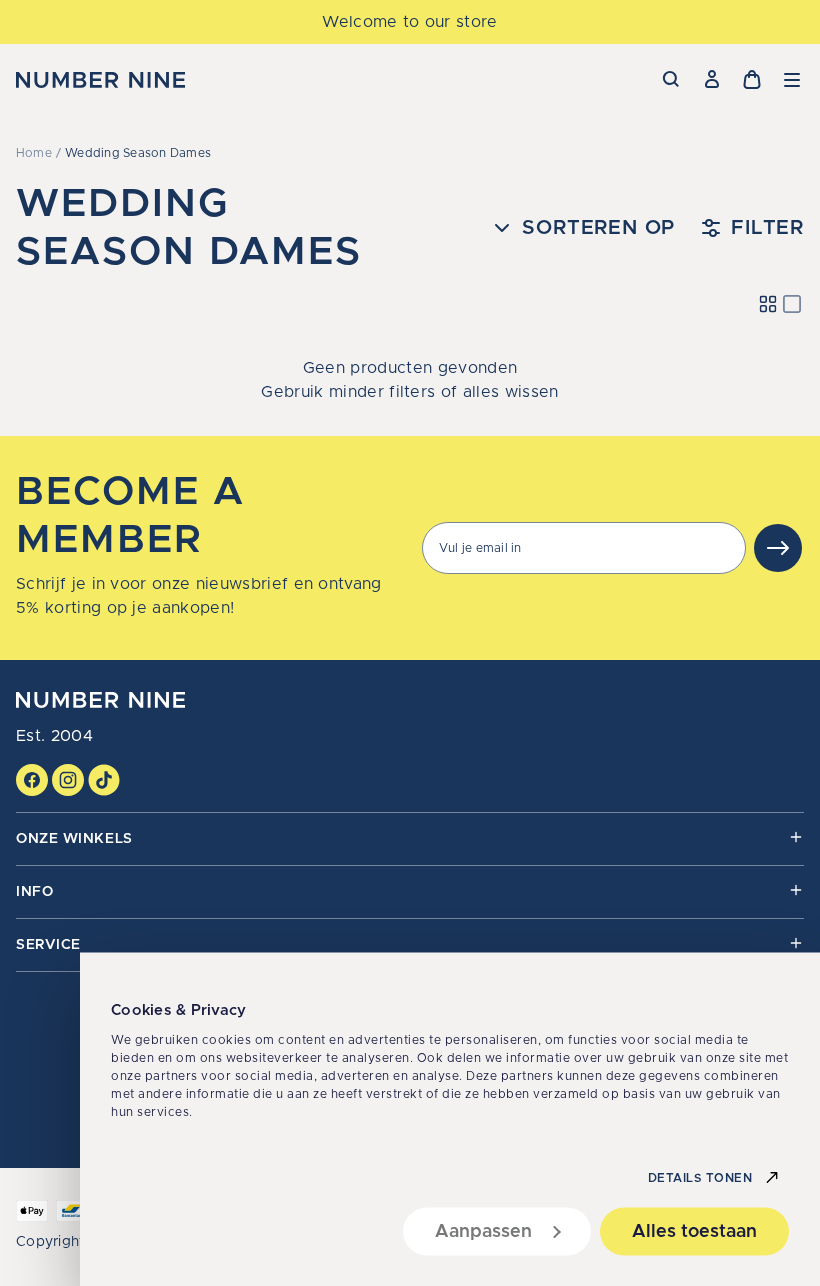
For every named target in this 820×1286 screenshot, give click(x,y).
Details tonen (700, 1177)
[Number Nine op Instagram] (68, 780)
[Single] (792, 304)
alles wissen (511, 392)
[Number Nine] (100, 80)
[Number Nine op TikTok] (104, 780)
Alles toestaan (694, 1231)
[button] (792, 80)
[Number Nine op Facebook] (32, 780)
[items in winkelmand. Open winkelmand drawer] (752, 80)
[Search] (672, 80)
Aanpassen (483, 1231)
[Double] (768, 304)
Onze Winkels (74, 839)
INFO (34, 892)
